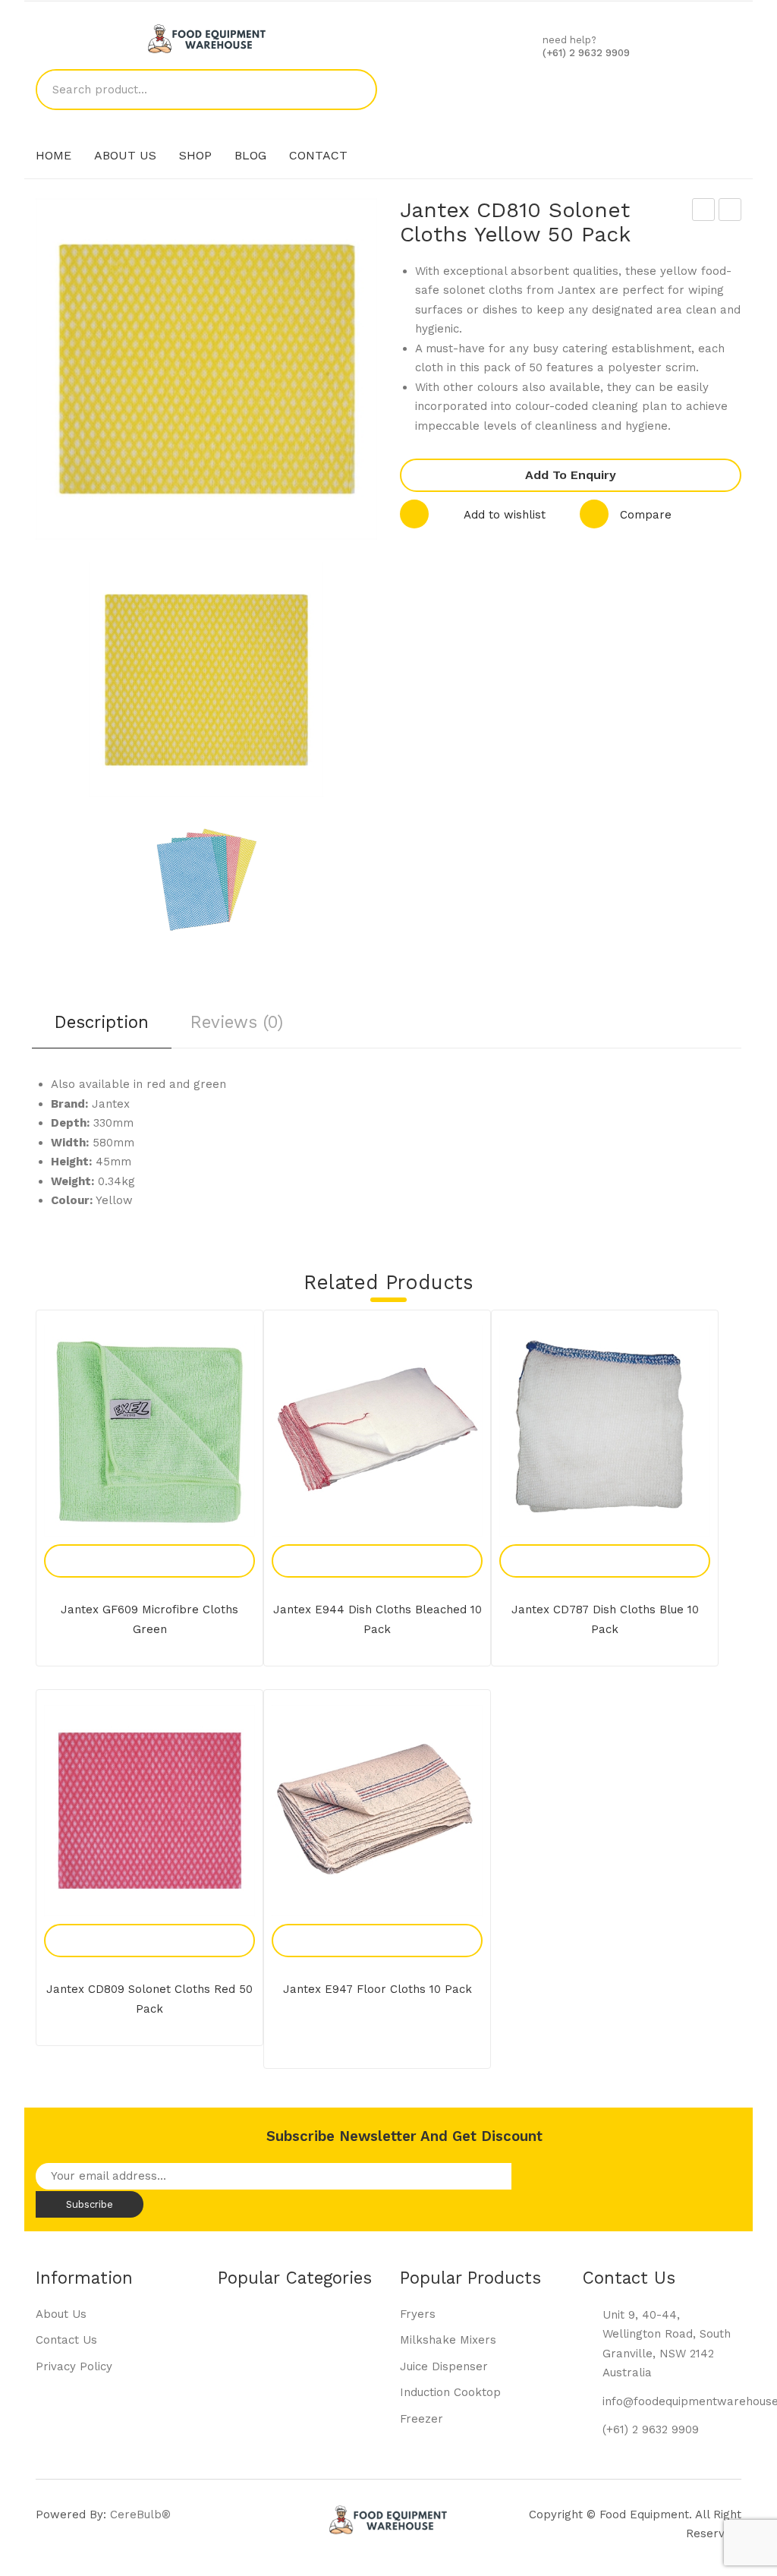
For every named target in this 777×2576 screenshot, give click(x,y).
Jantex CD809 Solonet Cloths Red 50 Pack (704, 212)
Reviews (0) (237, 1022)
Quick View (167, 1544)
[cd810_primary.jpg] (206, 680)
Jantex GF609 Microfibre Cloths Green (149, 1619)
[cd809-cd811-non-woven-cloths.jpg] (206, 880)
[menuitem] (53, 156)
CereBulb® (140, 2515)
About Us (61, 2314)
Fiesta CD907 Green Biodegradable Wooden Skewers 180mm (730, 212)
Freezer (422, 2419)
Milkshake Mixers (448, 2340)
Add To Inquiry (133, 1544)
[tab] (102, 1028)
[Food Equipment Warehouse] (207, 38)
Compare (646, 515)
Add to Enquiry (571, 475)
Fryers (418, 2314)
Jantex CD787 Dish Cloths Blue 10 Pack (605, 1619)
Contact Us (66, 2340)
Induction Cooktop (450, 2392)
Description (102, 1022)
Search (357, 90)
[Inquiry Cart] (571, 89)
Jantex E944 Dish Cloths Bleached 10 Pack (377, 1619)
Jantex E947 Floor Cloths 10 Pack (377, 1989)
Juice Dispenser (444, 2366)
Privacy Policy (74, 2366)
